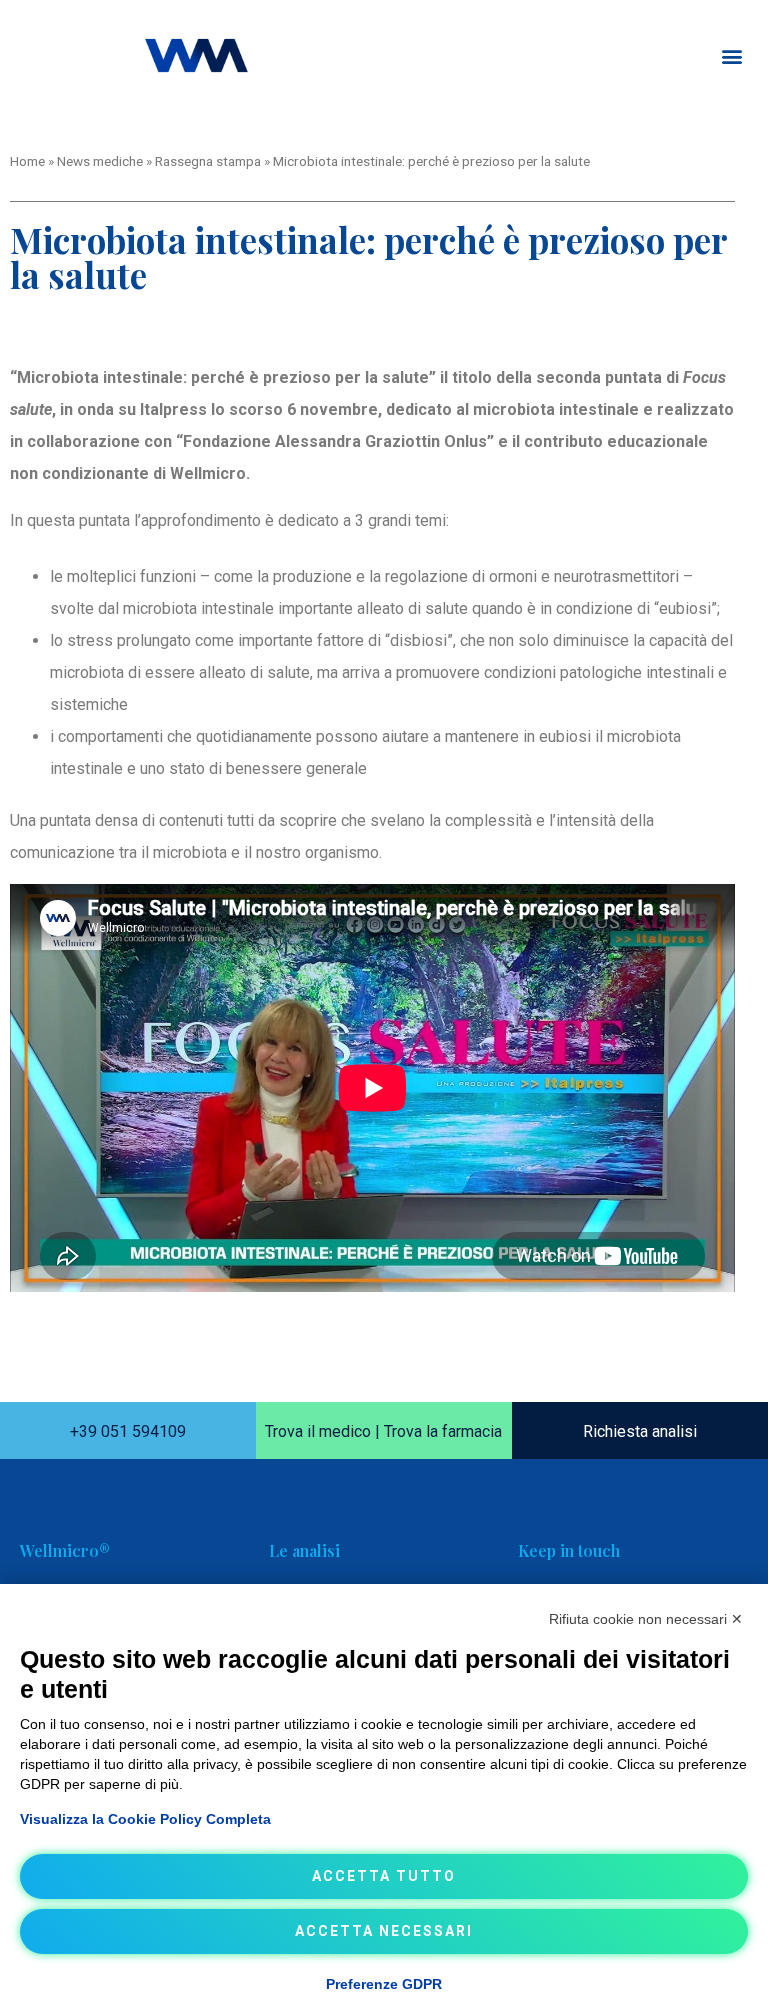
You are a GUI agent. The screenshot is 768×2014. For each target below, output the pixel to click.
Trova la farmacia (443, 1431)
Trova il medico (318, 1431)
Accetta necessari (384, 1931)
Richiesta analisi (640, 1431)
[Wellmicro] (197, 55)
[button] (731, 55)
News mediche (100, 161)
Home (27, 161)
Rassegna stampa (208, 161)
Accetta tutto (384, 1876)
